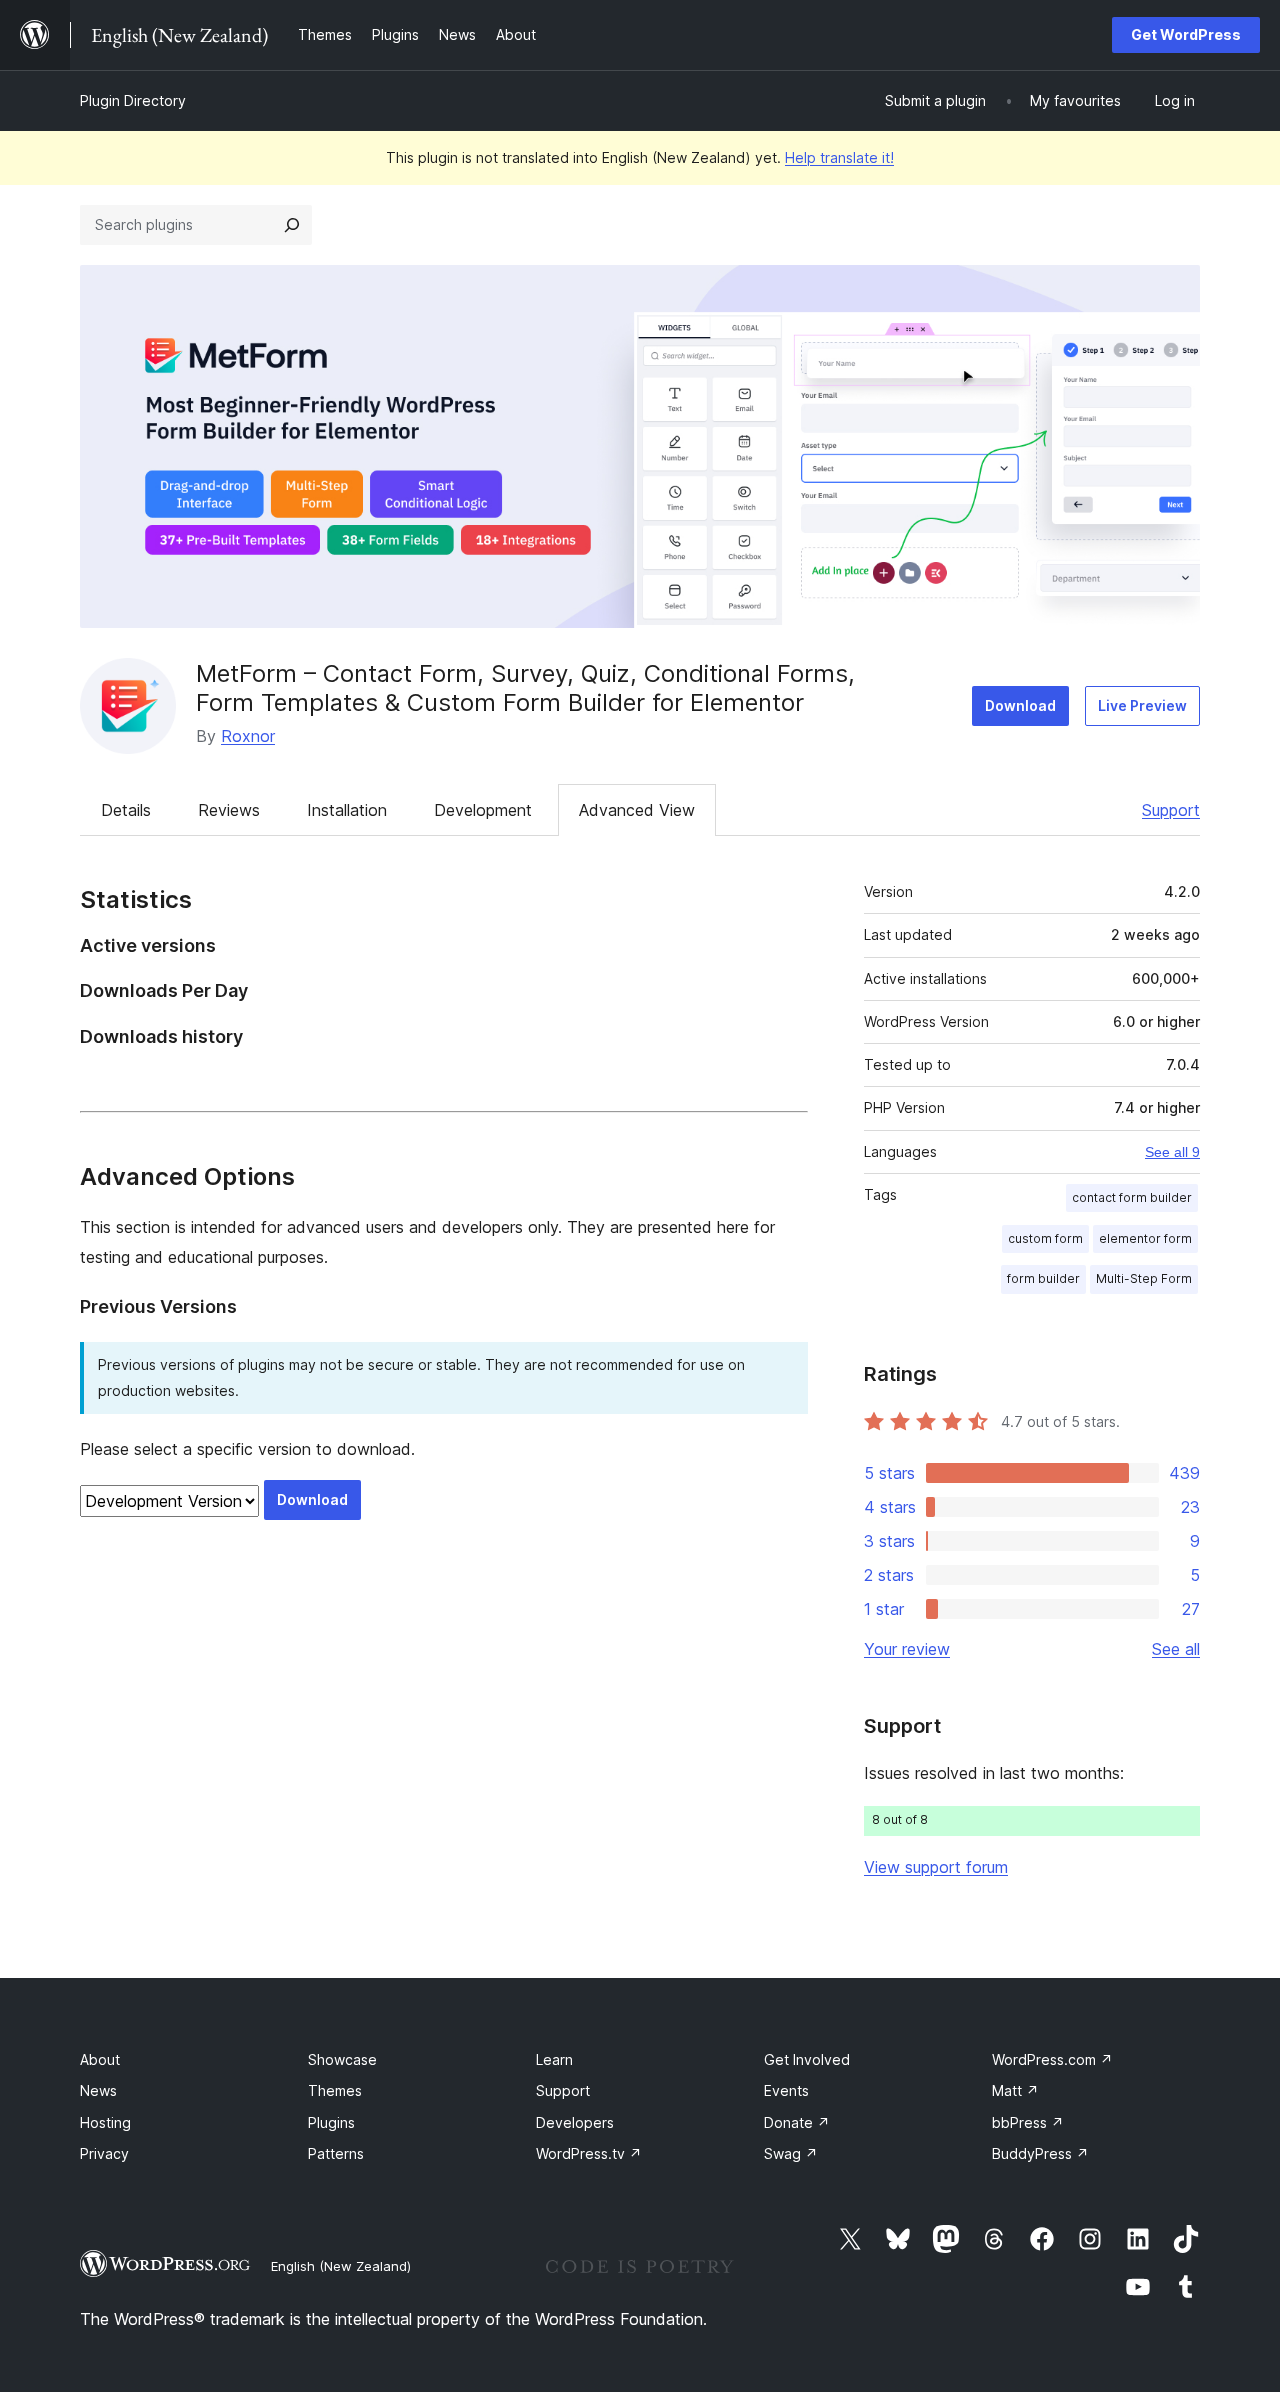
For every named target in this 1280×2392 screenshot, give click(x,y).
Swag (791, 2153)
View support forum (936, 1867)
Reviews (229, 810)
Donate (797, 2122)
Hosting (105, 2122)
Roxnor (248, 736)
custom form (1045, 1238)
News (98, 2090)
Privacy (104, 2153)
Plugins (331, 2122)
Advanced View (637, 810)
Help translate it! (839, 157)
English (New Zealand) (341, 2266)
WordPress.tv (589, 2153)
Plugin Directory (133, 100)
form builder (1043, 1278)
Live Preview (1142, 705)
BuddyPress (1040, 2153)
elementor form (1145, 1238)
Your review (907, 1649)
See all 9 (1172, 1152)
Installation (347, 810)
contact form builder (1132, 1197)
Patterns (336, 2153)
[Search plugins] (292, 225)
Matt (1015, 2090)
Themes (335, 2090)
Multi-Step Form (1144, 1278)
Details (126, 810)
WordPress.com (1052, 2059)
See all (1176, 1649)
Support (1171, 810)
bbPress (1028, 2122)
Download (1020, 705)
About (100, 2059)
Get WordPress (1186, 34)
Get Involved (807, 2059)
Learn (554, 2059)
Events (786, 2090)
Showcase (342, 2059)
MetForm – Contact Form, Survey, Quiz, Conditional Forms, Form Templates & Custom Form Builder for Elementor (525, 688)
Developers (575, 2122)
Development (483, 810)
